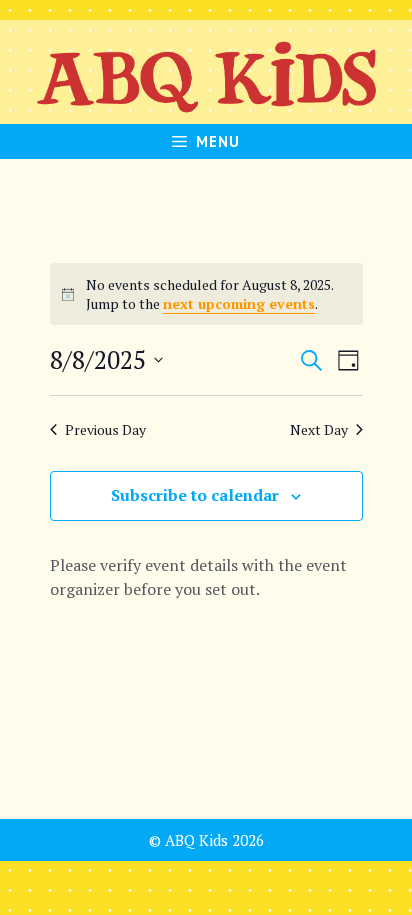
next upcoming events (239, 303)
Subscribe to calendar (195, 495)
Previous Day (105, 429)
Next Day (319, 429)
